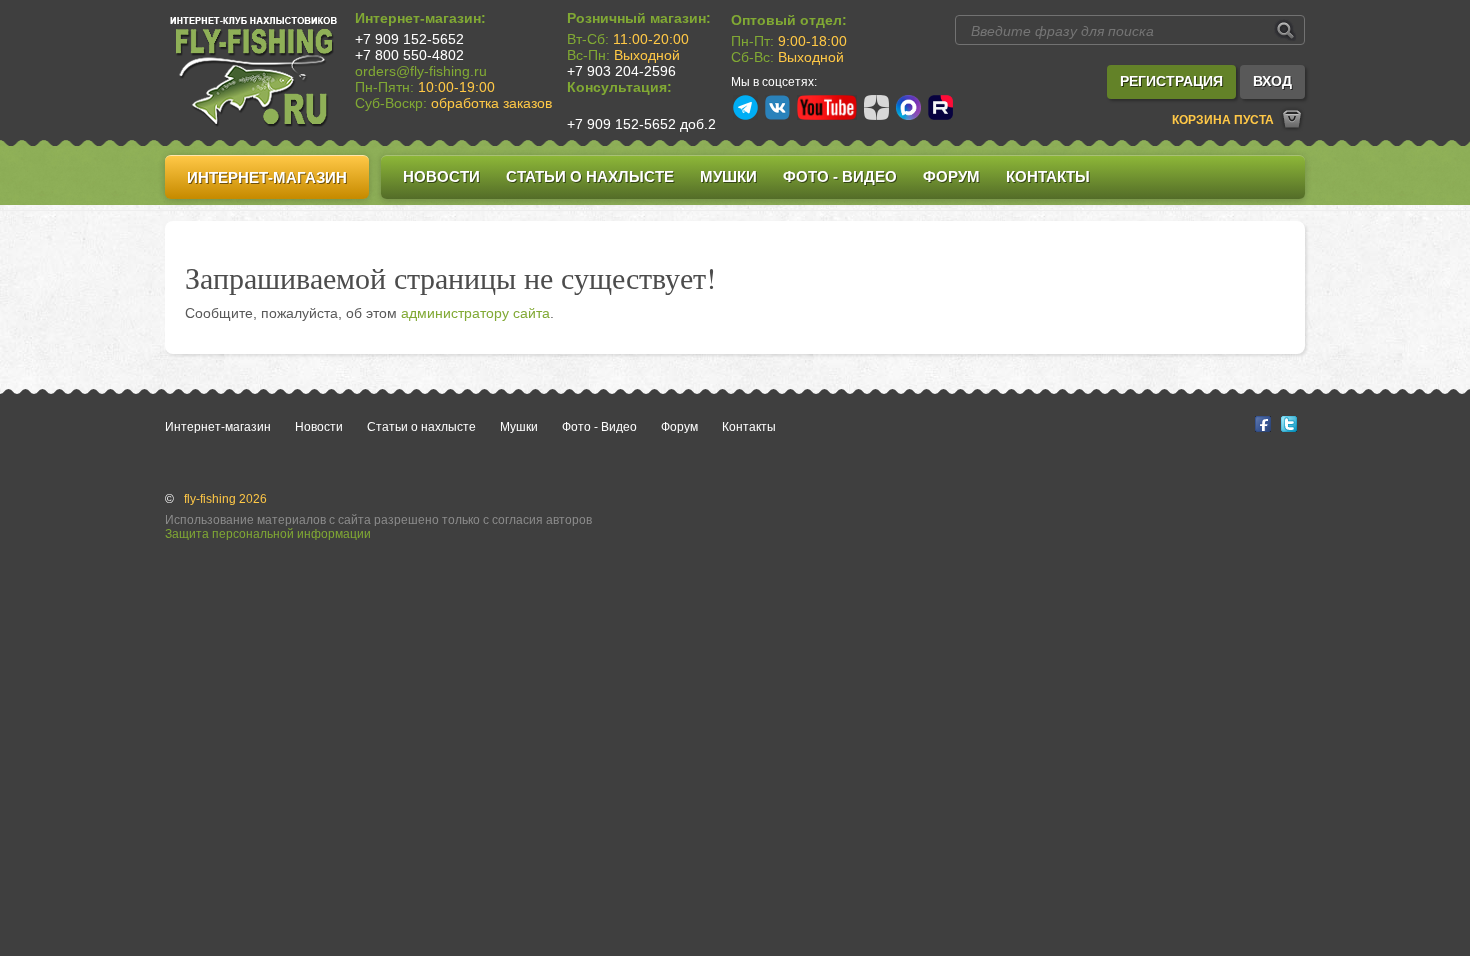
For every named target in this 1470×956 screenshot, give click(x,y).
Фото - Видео (840, 176)
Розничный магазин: (639, 18)
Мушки (728, 176)
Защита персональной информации (268, 534)
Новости (441, 176)
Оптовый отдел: (789, 20)
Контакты (1048, 176)
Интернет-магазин (267, 177)
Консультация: (619, 87)
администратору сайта (475, 313)
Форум (951, 176)
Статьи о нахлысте (590, 176)
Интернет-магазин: (420, 18)
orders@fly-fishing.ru (421, 71)
